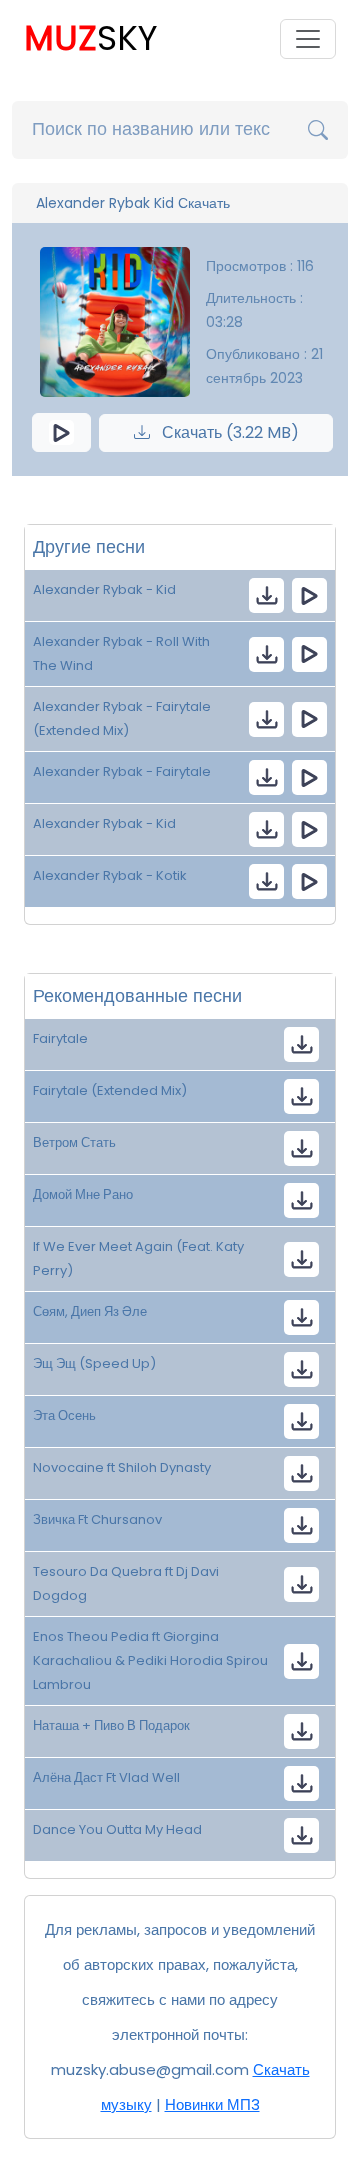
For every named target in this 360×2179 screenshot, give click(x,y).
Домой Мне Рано (83, 1194)
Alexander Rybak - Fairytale (122, 771)
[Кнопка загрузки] (301, 1044)
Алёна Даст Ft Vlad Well (106, 1777)
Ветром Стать (74, 1142)
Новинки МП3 (212, 2104)
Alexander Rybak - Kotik (110, 875)
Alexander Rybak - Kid (104, 589)
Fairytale (60, 1038)
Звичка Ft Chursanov (97, 1519)
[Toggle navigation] (308, 39)
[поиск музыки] (318, 130)
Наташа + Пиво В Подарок (111, 1725)
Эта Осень (64, 1415)
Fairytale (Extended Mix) (110, 1090)
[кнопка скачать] (266, 595)
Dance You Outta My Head (117, 1829)
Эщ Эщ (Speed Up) (94, 1363)
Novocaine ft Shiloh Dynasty (122, 1467)
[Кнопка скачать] (301, 1148)
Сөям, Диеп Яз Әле (90, 1311)
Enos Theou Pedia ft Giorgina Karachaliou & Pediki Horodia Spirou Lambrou (150, 1660)
